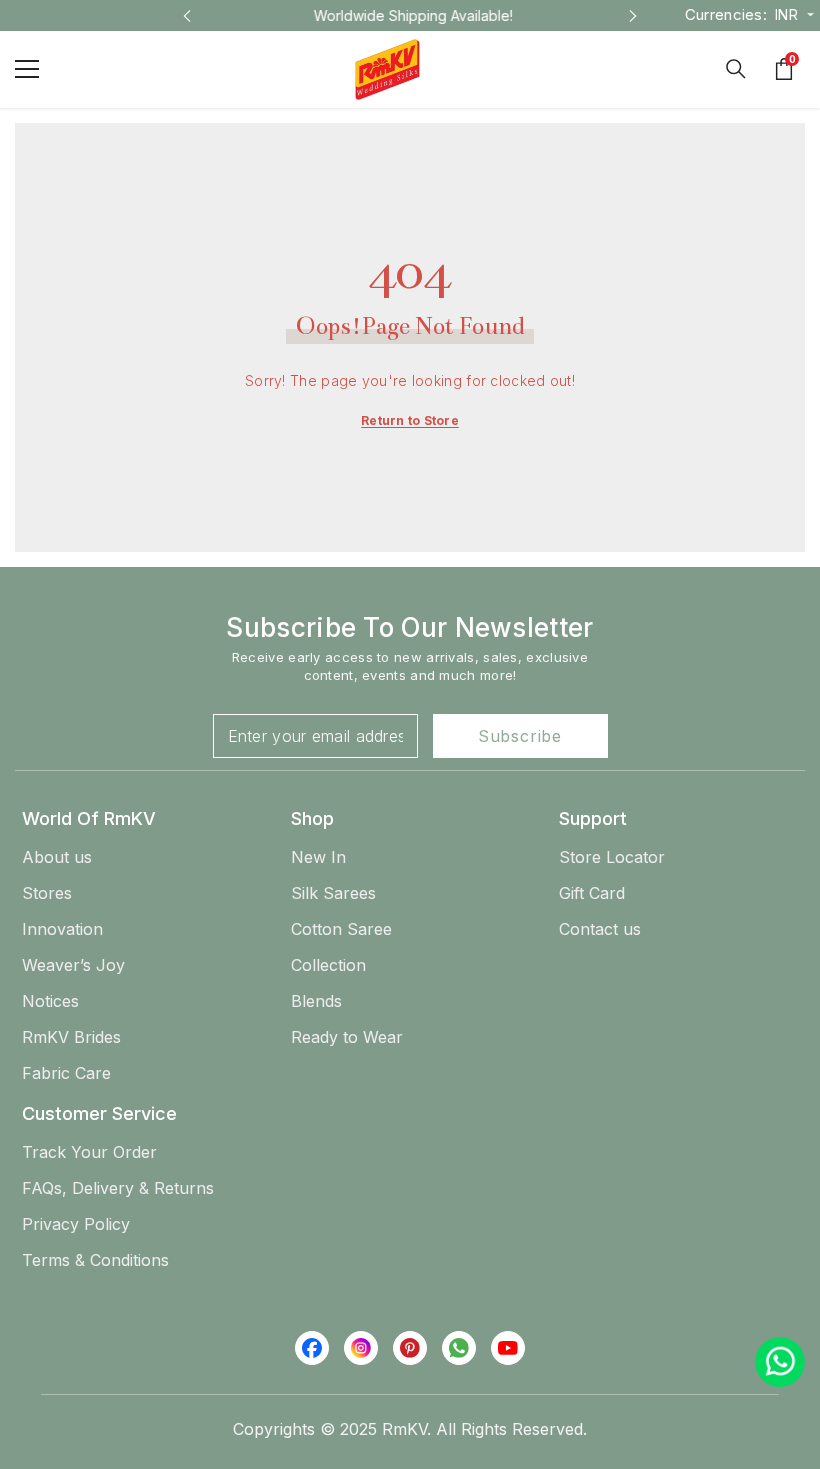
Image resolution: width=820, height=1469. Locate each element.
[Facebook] (312, 1348)
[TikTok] (459, 1348)
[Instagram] (361, 1348)
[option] (410, 15)
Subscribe (520, 736)
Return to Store (410, 420)
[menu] (27, 69)
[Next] (633, 16)
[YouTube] (508, 1348)
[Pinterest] (410, 1348)
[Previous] (187, 16)
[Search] (736, 69)
